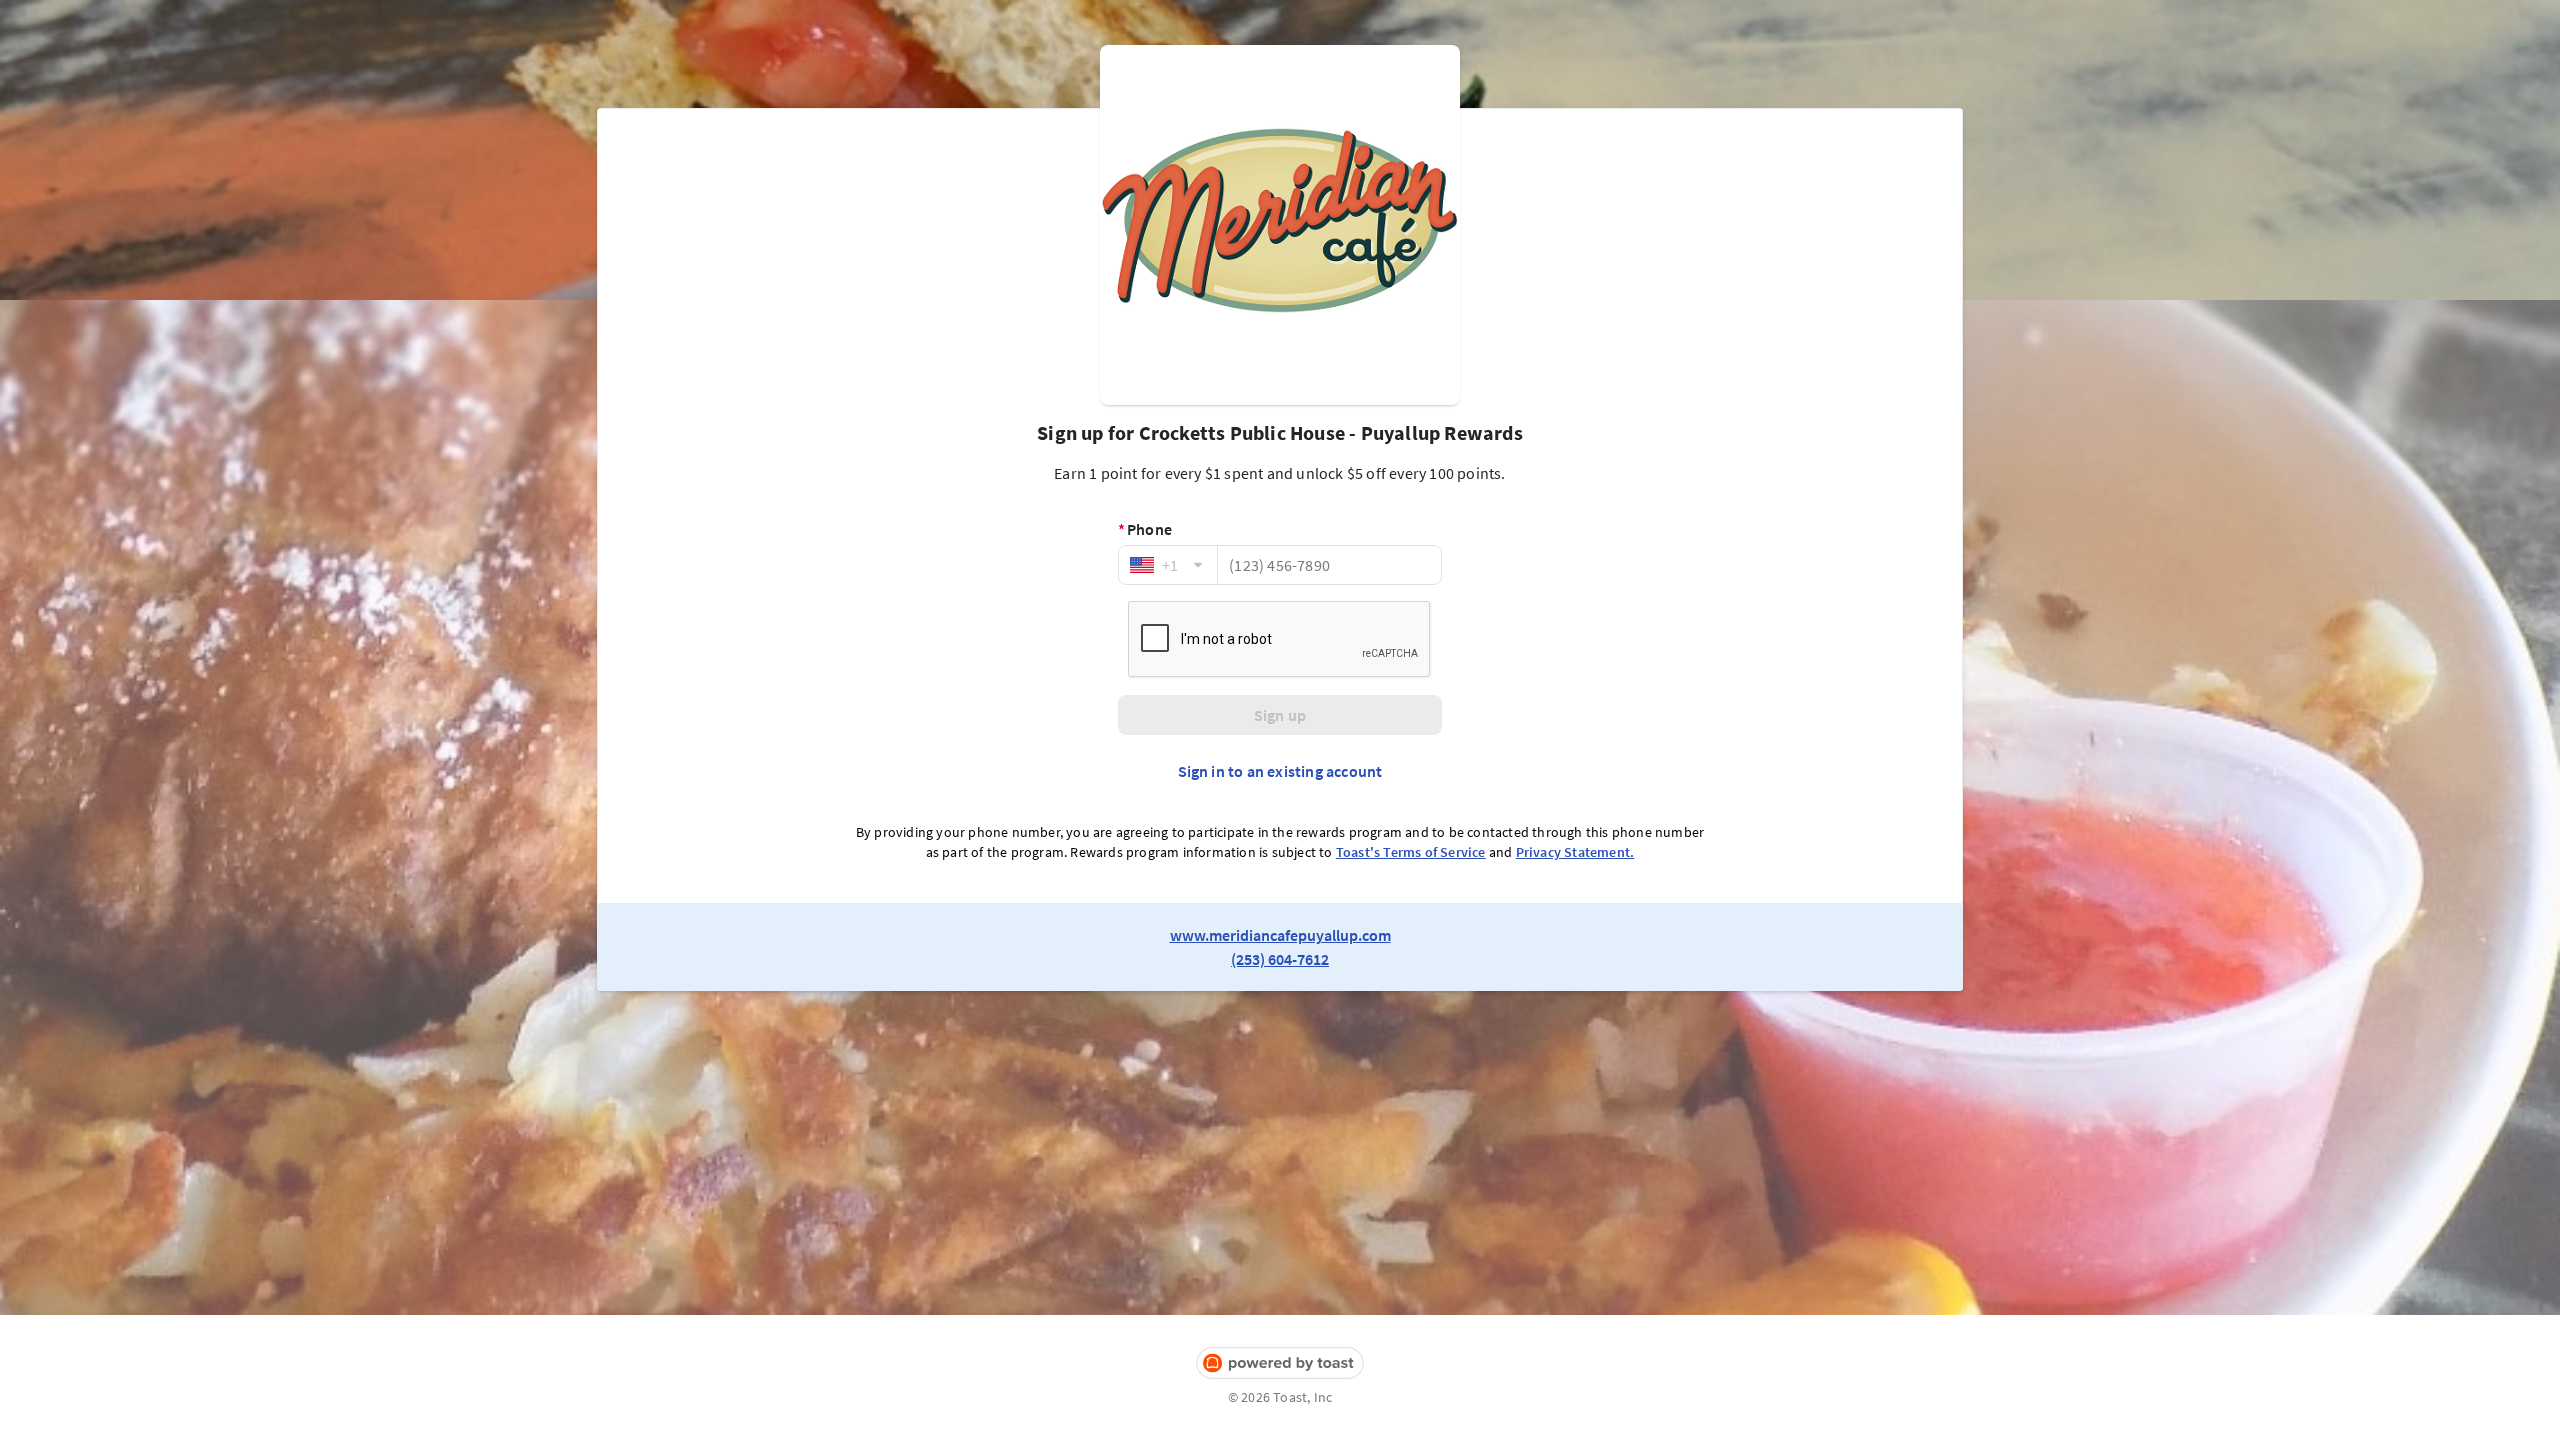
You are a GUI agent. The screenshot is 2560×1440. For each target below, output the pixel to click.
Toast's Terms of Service (1411, 852)
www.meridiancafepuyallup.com (1280, 935)
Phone (1145, 529)
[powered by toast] (1280, 1363)
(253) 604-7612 (1280, 959)
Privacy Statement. (1575, 852)
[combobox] (1168, 565)
